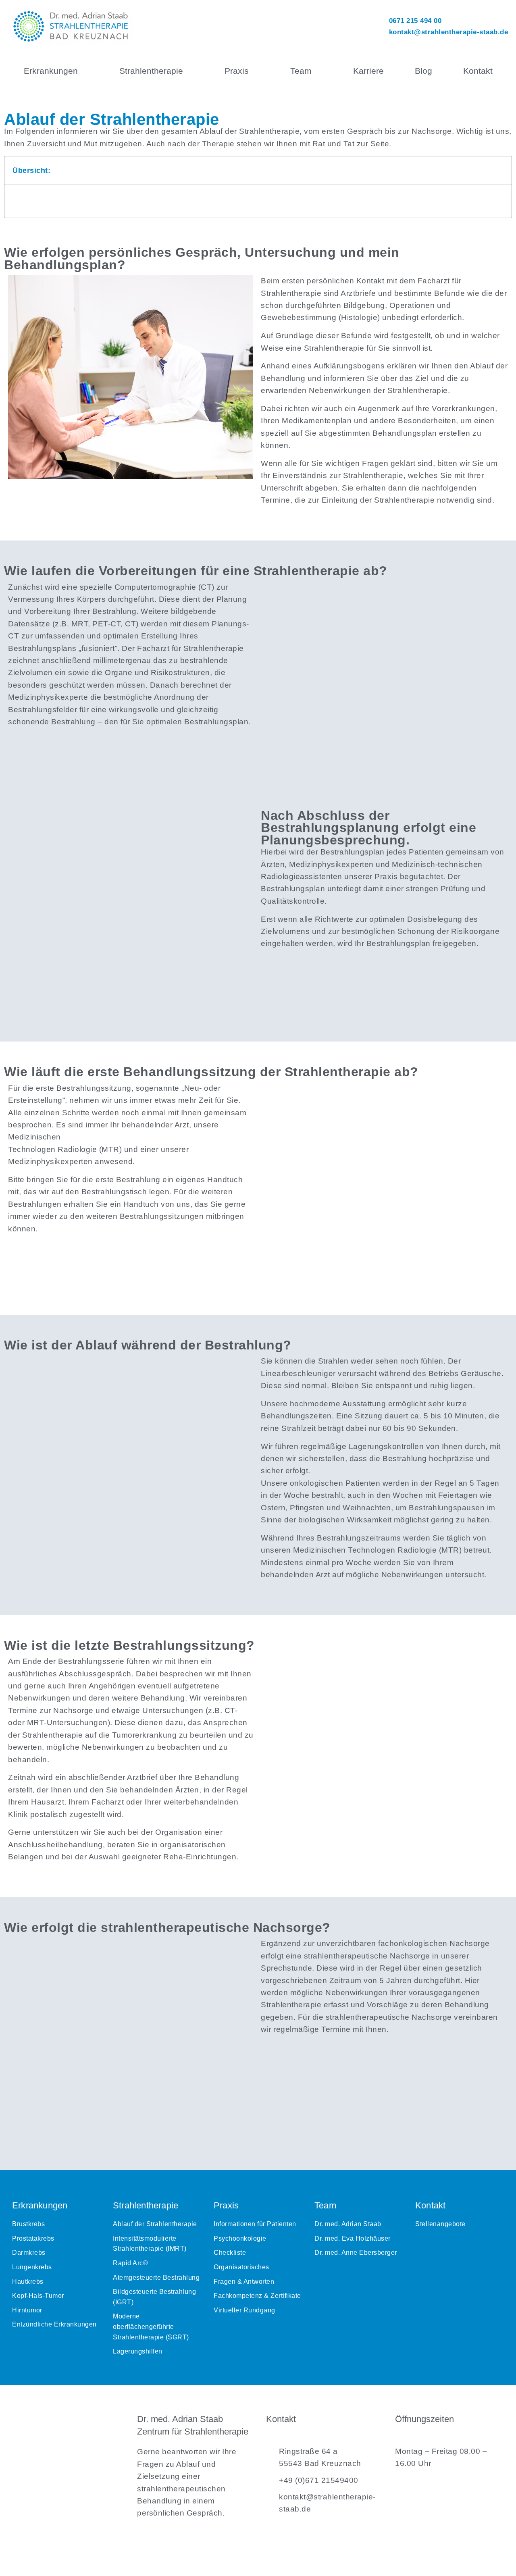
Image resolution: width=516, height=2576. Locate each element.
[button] (501, 170)
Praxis (237, 71)
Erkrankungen (51, 71)
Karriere (368, 71)
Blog (423, 71)
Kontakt (478, 71)
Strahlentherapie (151, 71)
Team (301, 71)
